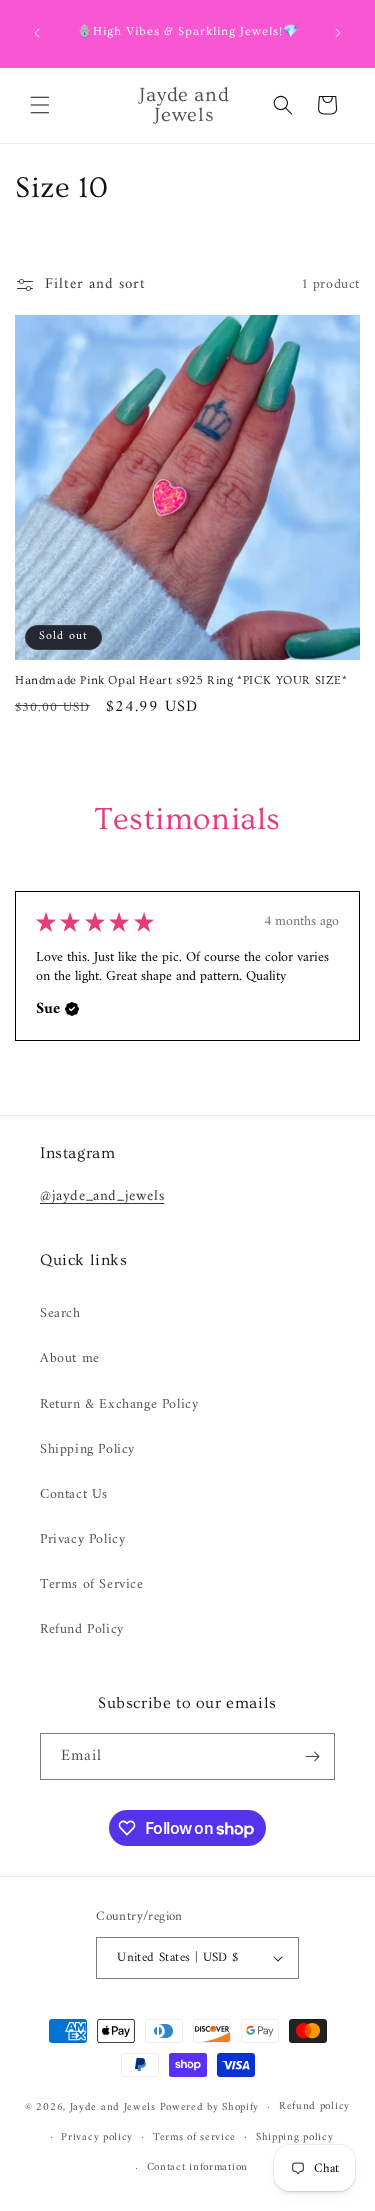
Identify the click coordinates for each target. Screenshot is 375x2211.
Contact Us (74, 1494)
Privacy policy (97, 2137)
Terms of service (194, 2137)
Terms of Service (92, 1584)
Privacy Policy (82, 1539)
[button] (40, 105)
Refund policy (314, 2106)
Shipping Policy (87, 1449)
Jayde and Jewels (115, 2107)
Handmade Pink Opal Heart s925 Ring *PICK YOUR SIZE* (181, 680)
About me (70, 1358)
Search (60, 1313)
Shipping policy (295, 2137)
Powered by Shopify (210, 2107)
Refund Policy (82, 1629)
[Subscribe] (312, 1756)
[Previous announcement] (37, 33)
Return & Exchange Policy (119, 1404)
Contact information (197, 2167)
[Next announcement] (338, 33)
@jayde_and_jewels (102, 1196)
